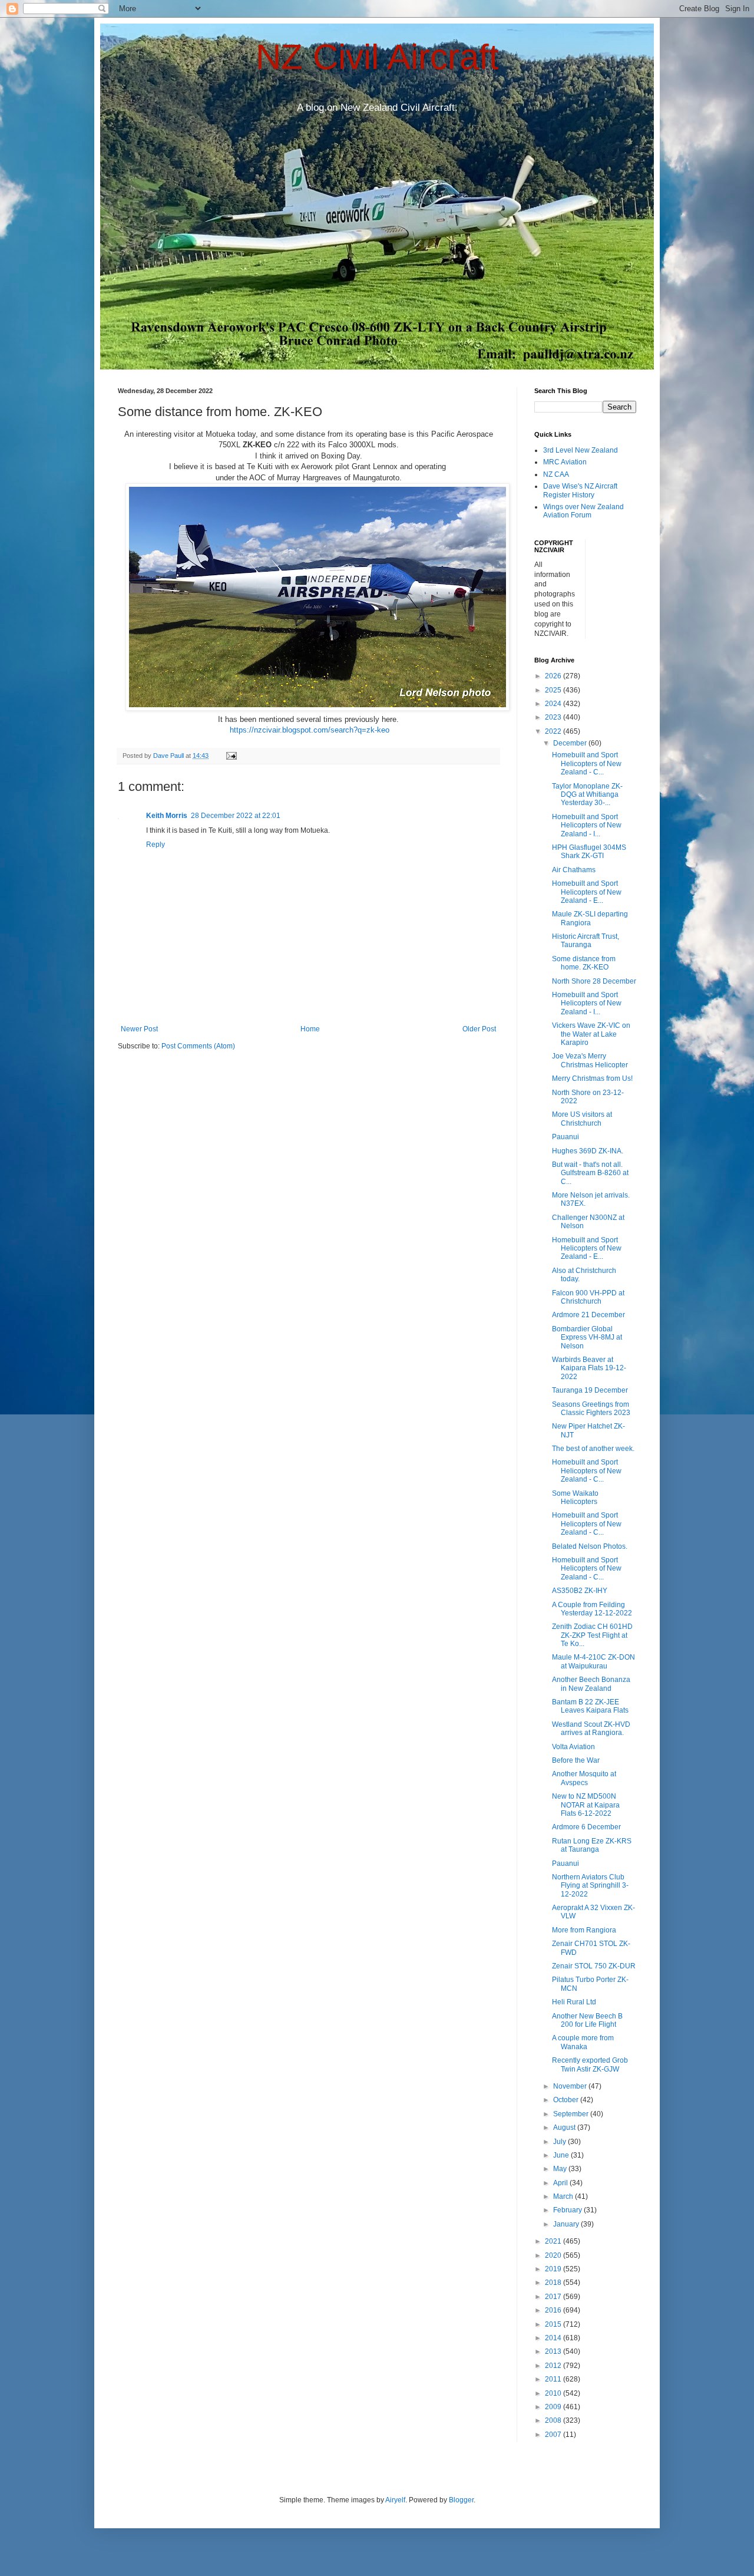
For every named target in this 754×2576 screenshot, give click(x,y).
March (564, 2196)
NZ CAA (556, 474)
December (571, 743)
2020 (554, 2255)
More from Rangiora (584, 1930)
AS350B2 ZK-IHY (580, 1591)
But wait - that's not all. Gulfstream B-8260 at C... (590, 1173)
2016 (554, 2310)
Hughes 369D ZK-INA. (588, 1151)
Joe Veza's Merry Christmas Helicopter (590, 1060)
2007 (554, 2435)
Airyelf (395, 2500)
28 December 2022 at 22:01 (236, 816)
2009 (554, 2407)
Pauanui (565, 1137)
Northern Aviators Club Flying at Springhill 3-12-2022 (590, 1886)
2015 (554, 2324)
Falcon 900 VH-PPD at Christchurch (588, 1297)
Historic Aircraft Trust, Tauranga (586, 941)
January (567, 2224)
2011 (554, 2379)
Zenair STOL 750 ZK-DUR (594, 1966)
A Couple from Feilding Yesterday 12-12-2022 (592, 1609)
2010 (554, 2393)
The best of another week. (593, 1449)
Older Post (479, 1029)
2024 (554, 704)
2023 (554, 717)
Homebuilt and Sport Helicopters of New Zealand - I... (587, 825)
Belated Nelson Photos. (590, 1546)
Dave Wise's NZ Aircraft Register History (580, 490)
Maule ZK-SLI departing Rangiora (590, 918)
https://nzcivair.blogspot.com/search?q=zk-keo (310, 730)
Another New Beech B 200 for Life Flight (587, 2020)
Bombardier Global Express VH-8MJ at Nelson (587, 1338)
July (560, 2142)
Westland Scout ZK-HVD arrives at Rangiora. (591, 1729)
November (571, 2086)
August (565, 2128)
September (572, 2114)
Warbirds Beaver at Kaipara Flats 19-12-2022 (589, 1368)
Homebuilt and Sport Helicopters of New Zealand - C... (587, 763)
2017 (554, 2297)
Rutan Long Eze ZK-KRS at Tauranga (592, 1845)
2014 (554, 2338)
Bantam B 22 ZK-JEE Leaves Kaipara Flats (590, 1706)
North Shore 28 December (594, 981)
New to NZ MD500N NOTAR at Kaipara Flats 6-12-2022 (586, 1805)
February (568, 2210)
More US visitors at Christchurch (582, 1119)
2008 (554, 2420)
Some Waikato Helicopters (575, 1498)
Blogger (461, 2500)
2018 (554, 2283)
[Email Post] (231, 756)
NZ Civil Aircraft (377, 57)
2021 (554, 2241)
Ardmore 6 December (586, 1827)
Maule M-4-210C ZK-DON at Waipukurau (593, 1661)
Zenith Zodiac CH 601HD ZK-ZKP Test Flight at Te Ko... (592, 1635)
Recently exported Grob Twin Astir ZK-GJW (590, 2064)
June (562, 2155)
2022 (554, 731)
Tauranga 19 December (590, 1390)
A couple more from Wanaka (583, 2042)
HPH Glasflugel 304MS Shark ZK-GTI (589, 852)
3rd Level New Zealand (581, 450)
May (561, 2169)
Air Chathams (574, 870)
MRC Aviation (565, 462)
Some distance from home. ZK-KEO (584, 963)
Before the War (576, 1760)
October (567, 2100)
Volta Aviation (573, 1747)
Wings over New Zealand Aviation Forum (583, 511)
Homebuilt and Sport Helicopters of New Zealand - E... (587, 892)
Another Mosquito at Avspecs (584, 1778)
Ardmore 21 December (588, 1315)
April (561, 2183)
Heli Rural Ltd (574, 2002)
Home (310, 1029)
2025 (554, 690)
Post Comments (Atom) (198, 1046)
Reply (156, 845)
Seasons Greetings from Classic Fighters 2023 (591, 1409)
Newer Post (139, 1029)
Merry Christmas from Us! (592, 1078)
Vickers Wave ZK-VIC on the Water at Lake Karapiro (591, 1034)
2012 (554, 2366)
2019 (554, 2269)
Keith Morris (167, 816)
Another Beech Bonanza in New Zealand (591, 1684)
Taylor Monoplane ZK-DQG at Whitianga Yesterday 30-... (587, 795)
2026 (554, 676)
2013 (554, 2351)
